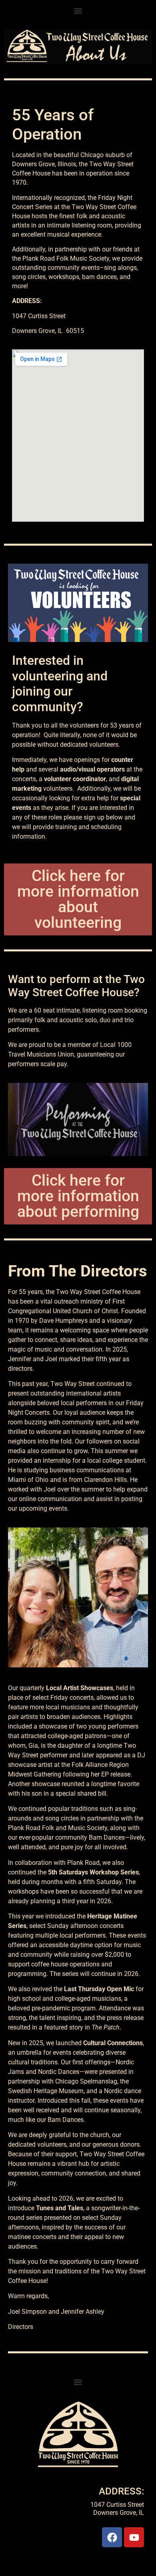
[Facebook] (112, 2537)
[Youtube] (134, 2537)
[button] (78, 11)
